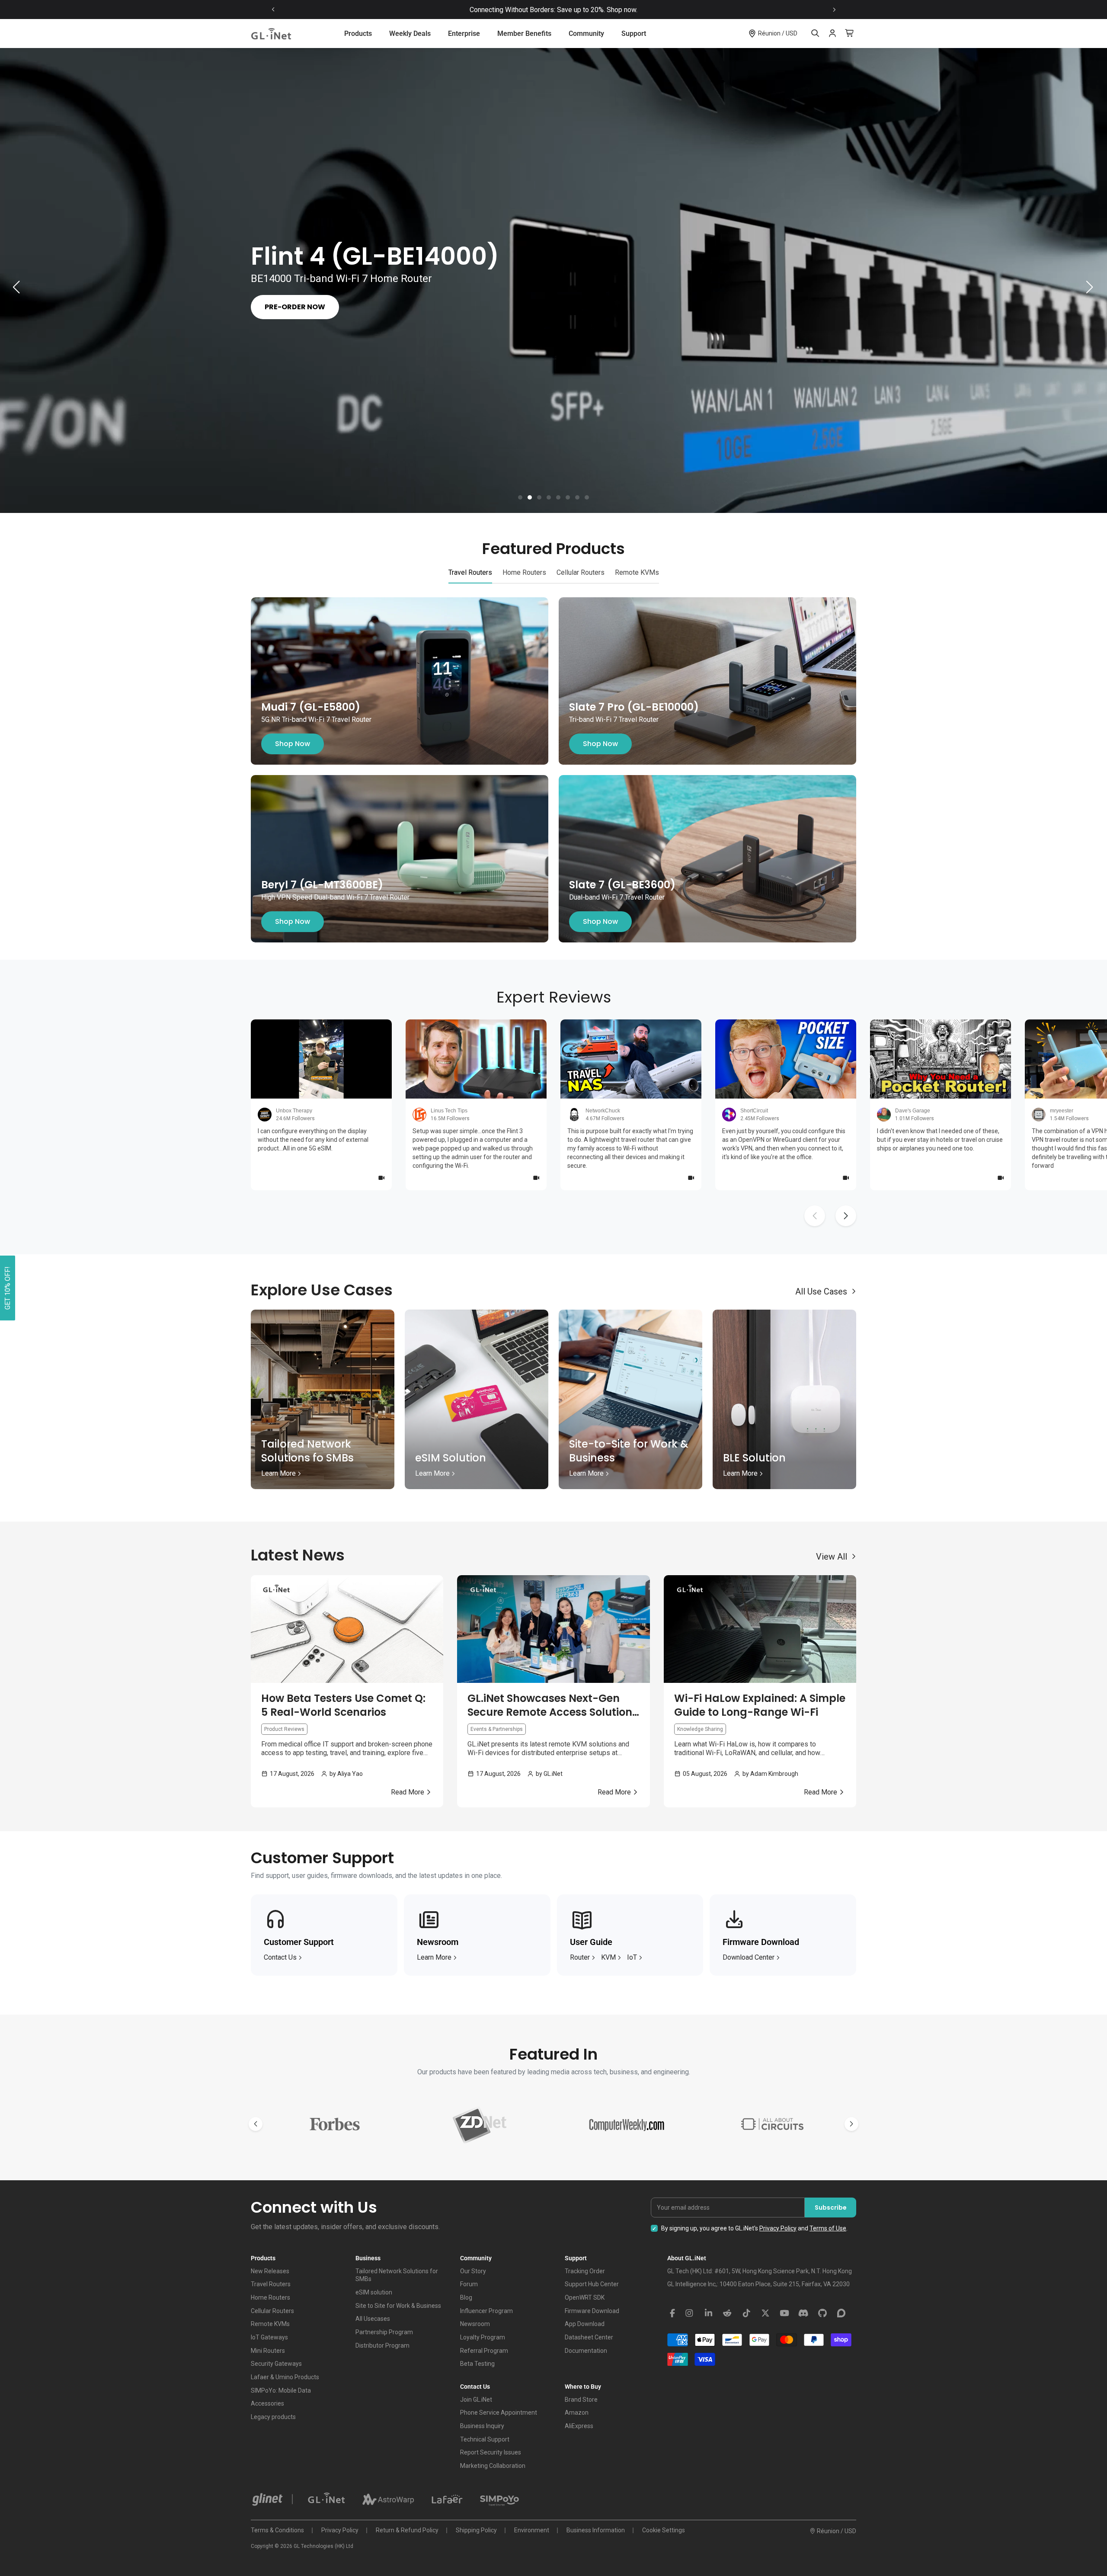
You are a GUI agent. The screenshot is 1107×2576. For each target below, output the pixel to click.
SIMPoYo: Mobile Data (281, 2390)
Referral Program (484, 2351)
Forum (469, 2284)
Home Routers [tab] (524, 572)
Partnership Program (384, 2332)
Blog (466, 2297)
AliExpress (579, 2426)
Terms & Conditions (277, 2530)
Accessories (267, 2403)
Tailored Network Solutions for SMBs (397, 2275)
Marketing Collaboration (493, 2466)
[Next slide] (834, 10)
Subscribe (831, 2208)
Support (634, 34)
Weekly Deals (410, 34)
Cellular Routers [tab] (581, 572)
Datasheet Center (589, 2337)
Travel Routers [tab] (470, 572)
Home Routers (270, 2297)
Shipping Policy (476, 2530)
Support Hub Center (592, 2284)
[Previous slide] (273, 10)
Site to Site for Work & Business (398, 2306)
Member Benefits (524, 34)
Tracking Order (585, 2271)
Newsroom (475, 2324)
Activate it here (629, 10)
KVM (608, 1957)
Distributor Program (382, 2345)
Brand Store (581, 2400)
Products (358, 34)
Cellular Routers (272, 2311)
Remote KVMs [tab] (637, 572)
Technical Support (485, 2439)
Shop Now (293, 744)
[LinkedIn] (708, 2313)
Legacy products (273, 2417)
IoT (632, 1957)
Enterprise (464, 34)
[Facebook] (672, 2313)
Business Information (596, 2530)
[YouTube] (784, 2313)
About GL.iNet (687, 2258)
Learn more (434, 1957)
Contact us (280, 1957)
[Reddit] (727, 2313)
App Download (585, 2324)
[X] (765, 2313)
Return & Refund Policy (407, 2530)
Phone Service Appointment (499, 2413)
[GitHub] (822, 2313)
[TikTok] (746, 2313)
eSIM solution (374, 2292)
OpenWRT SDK (585, 2297)
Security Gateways (276, 2364)
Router (580, 1957)
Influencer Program (486, 2311)
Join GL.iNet (476, 2400)
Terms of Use (828, 2228)
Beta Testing (477, 2364)
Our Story (473, 2271)
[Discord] (803, 2313)
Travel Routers (271, 2284)
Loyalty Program (483, 2337)
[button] (520, 497)
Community (586, 34)
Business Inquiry (482, 2426)
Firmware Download (592, 2311)
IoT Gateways (269, 2337)
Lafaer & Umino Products (285, 2377)
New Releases (270, 2271)
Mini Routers (268, 2351)
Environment (532, 2530)
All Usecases (373, 2319)
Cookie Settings (664, 2530)
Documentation (586, 2351)
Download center (749, 1957)
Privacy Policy (778, 2228)
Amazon (577, 2413)
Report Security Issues (491, 2452)
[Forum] (841, 2313)
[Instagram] (689, 2313)
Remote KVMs (270, 2324)
